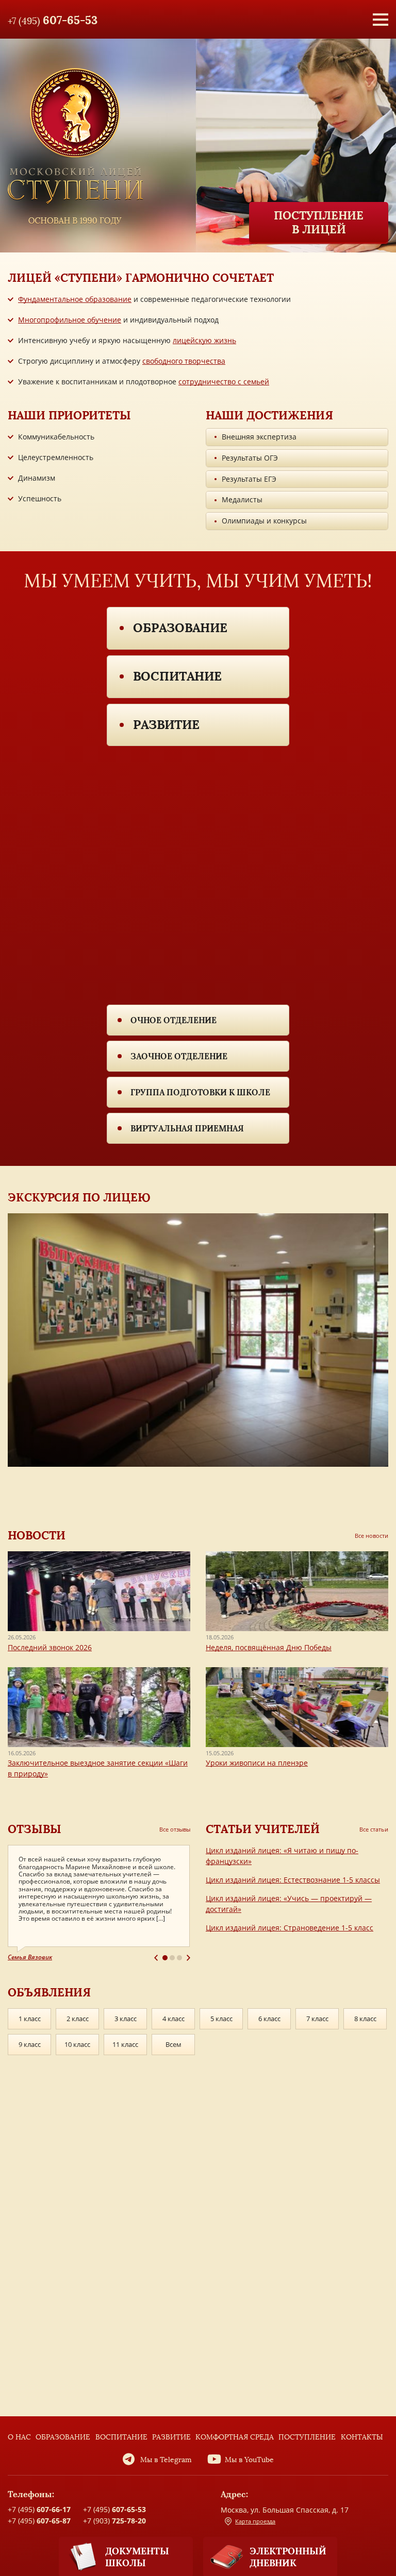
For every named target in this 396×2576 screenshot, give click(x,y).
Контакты (362, 2437)
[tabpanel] (99, 1903)
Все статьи (374, 1829)
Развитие (166, 725)
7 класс (317, 2019)
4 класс (174, 2019)
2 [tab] (172, 1958)
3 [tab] (179, 1958)
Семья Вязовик (30, 1957)
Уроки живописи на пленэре (257, 1763)
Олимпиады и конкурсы (264, 521)
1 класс (30, 2019)
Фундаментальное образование (75, 299)
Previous (156, 1958)
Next (188, 1958)
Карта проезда (255, 2521)
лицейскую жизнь (204, 340)
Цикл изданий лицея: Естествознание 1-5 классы (293, 1880)
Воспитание (177, 676)
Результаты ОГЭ (250, 458)
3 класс (126, 2019)
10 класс (77, 2044)
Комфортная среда (235, 2437)
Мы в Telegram (166, 2460)
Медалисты (242, 499)
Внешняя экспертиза (259, 437)
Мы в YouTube (249, 2460)
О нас (19, 2437)
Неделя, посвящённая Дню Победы (269, 1647)
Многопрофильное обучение (70, 320)
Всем (174, 2044)
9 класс (30, 2044)
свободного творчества (184, 361)
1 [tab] (165, 1958)
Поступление (307, 2437)
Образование (180, 628)
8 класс (365, 2019)
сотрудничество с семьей (224, 382)
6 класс (269, 2019)
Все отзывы (175, 1829)
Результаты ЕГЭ (249, 479)
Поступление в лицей (319, 222)
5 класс (221, 2019)
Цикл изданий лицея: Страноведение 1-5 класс (290, 1928)
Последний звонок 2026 (50, 1647)
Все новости (372, 1536)
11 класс (125, 2044)
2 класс (78, 2019)
